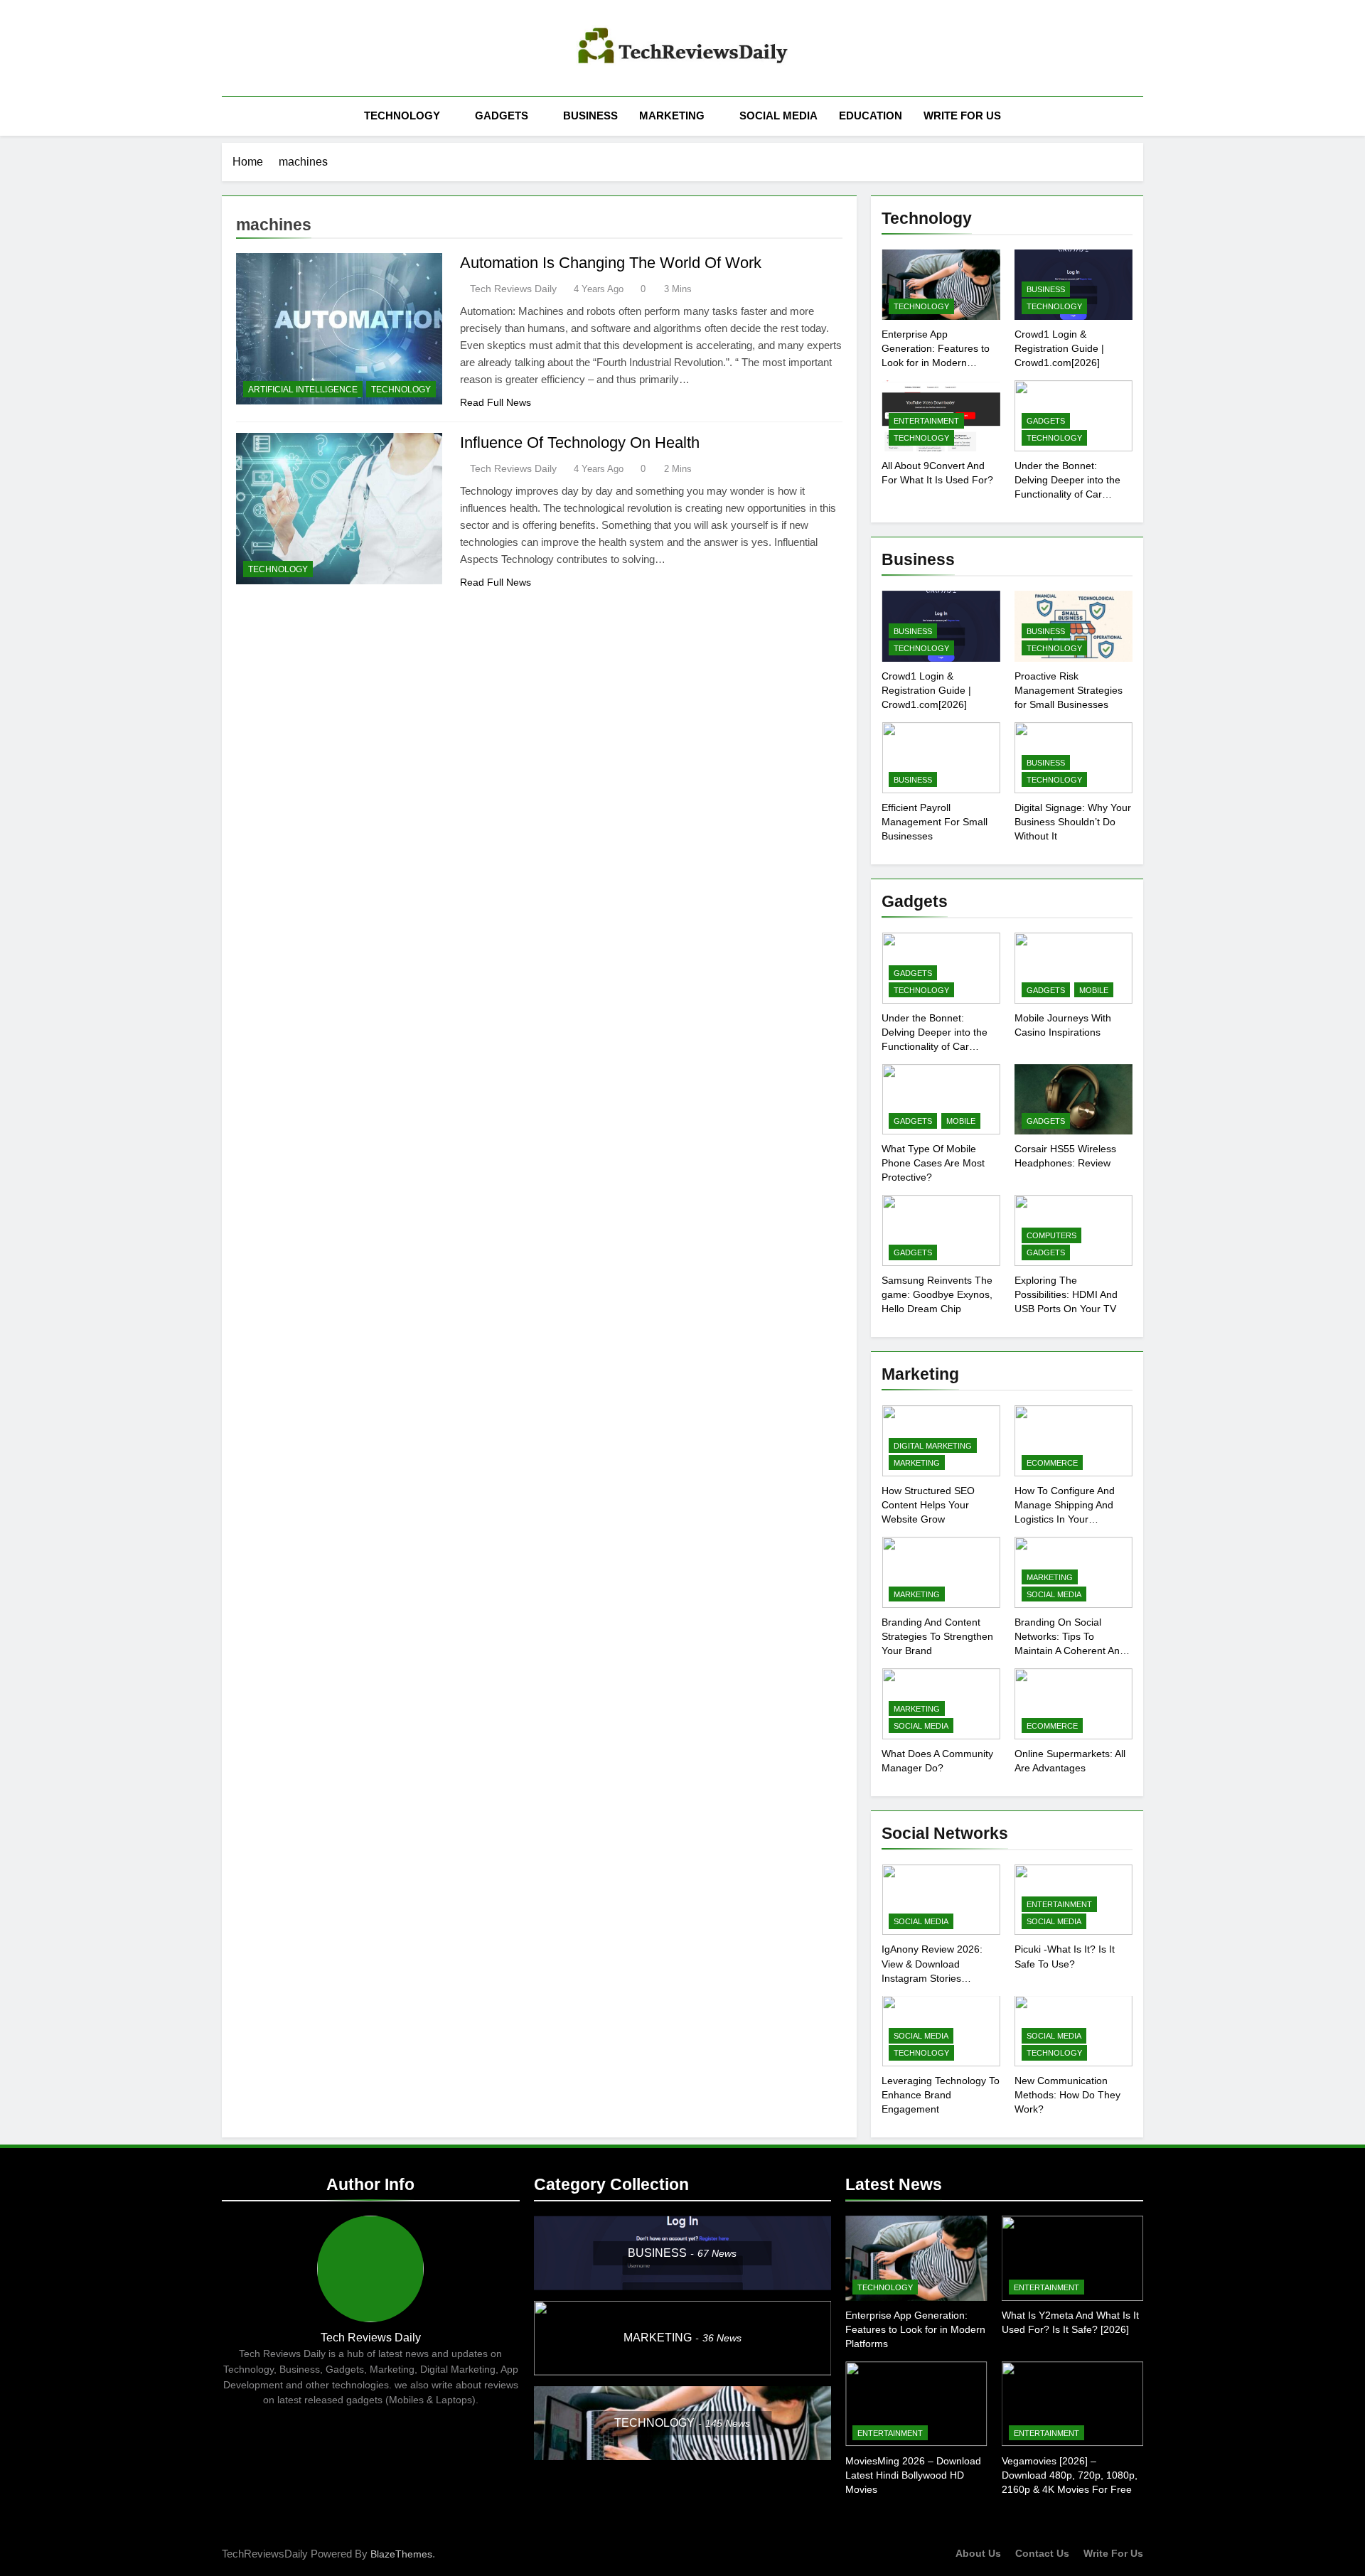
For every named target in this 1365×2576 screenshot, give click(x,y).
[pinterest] (247, 48)
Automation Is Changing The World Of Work (611, 263)
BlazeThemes (401, 2554)
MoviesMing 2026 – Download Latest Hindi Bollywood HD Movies (913, 2475)
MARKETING (672, 116)
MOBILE (1094, 990)
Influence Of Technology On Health (580, 442)
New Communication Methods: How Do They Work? (1067, 2095)
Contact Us (1042, 2553)
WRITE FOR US (962, 116)
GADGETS (502, 116)
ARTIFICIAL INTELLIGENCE (303, 390)
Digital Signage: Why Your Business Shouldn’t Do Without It (1073, 822)
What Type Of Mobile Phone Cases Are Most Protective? (933, 1163)
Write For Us (1113, 2553)
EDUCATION (871, 116)
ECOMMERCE (1052, 1463)
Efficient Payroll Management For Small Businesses (935, 822)
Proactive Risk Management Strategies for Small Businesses (1069, 690)
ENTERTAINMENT (926, 421)
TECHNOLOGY (402, 116)
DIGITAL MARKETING (933, 1446)
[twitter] (264, 48)
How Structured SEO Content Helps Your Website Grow (928, 1505)
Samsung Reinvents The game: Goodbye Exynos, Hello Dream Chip (937, 1294)
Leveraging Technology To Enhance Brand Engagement (941, 2095)
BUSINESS (590, 116)
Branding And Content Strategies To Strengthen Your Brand (937, 1636)
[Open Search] (1139, 116)
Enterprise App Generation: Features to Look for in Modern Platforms (915, 2329)
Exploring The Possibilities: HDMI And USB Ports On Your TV (1066, 1294)
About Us (978, 2553)
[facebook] (230, 48)
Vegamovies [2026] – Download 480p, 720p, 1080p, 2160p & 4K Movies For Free (1070, 2475)
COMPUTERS (1051, 1235)
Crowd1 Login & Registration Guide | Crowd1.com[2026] (1059, 348)
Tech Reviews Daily (513, 289)
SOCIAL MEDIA (778, 116)
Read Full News (496, 402)
